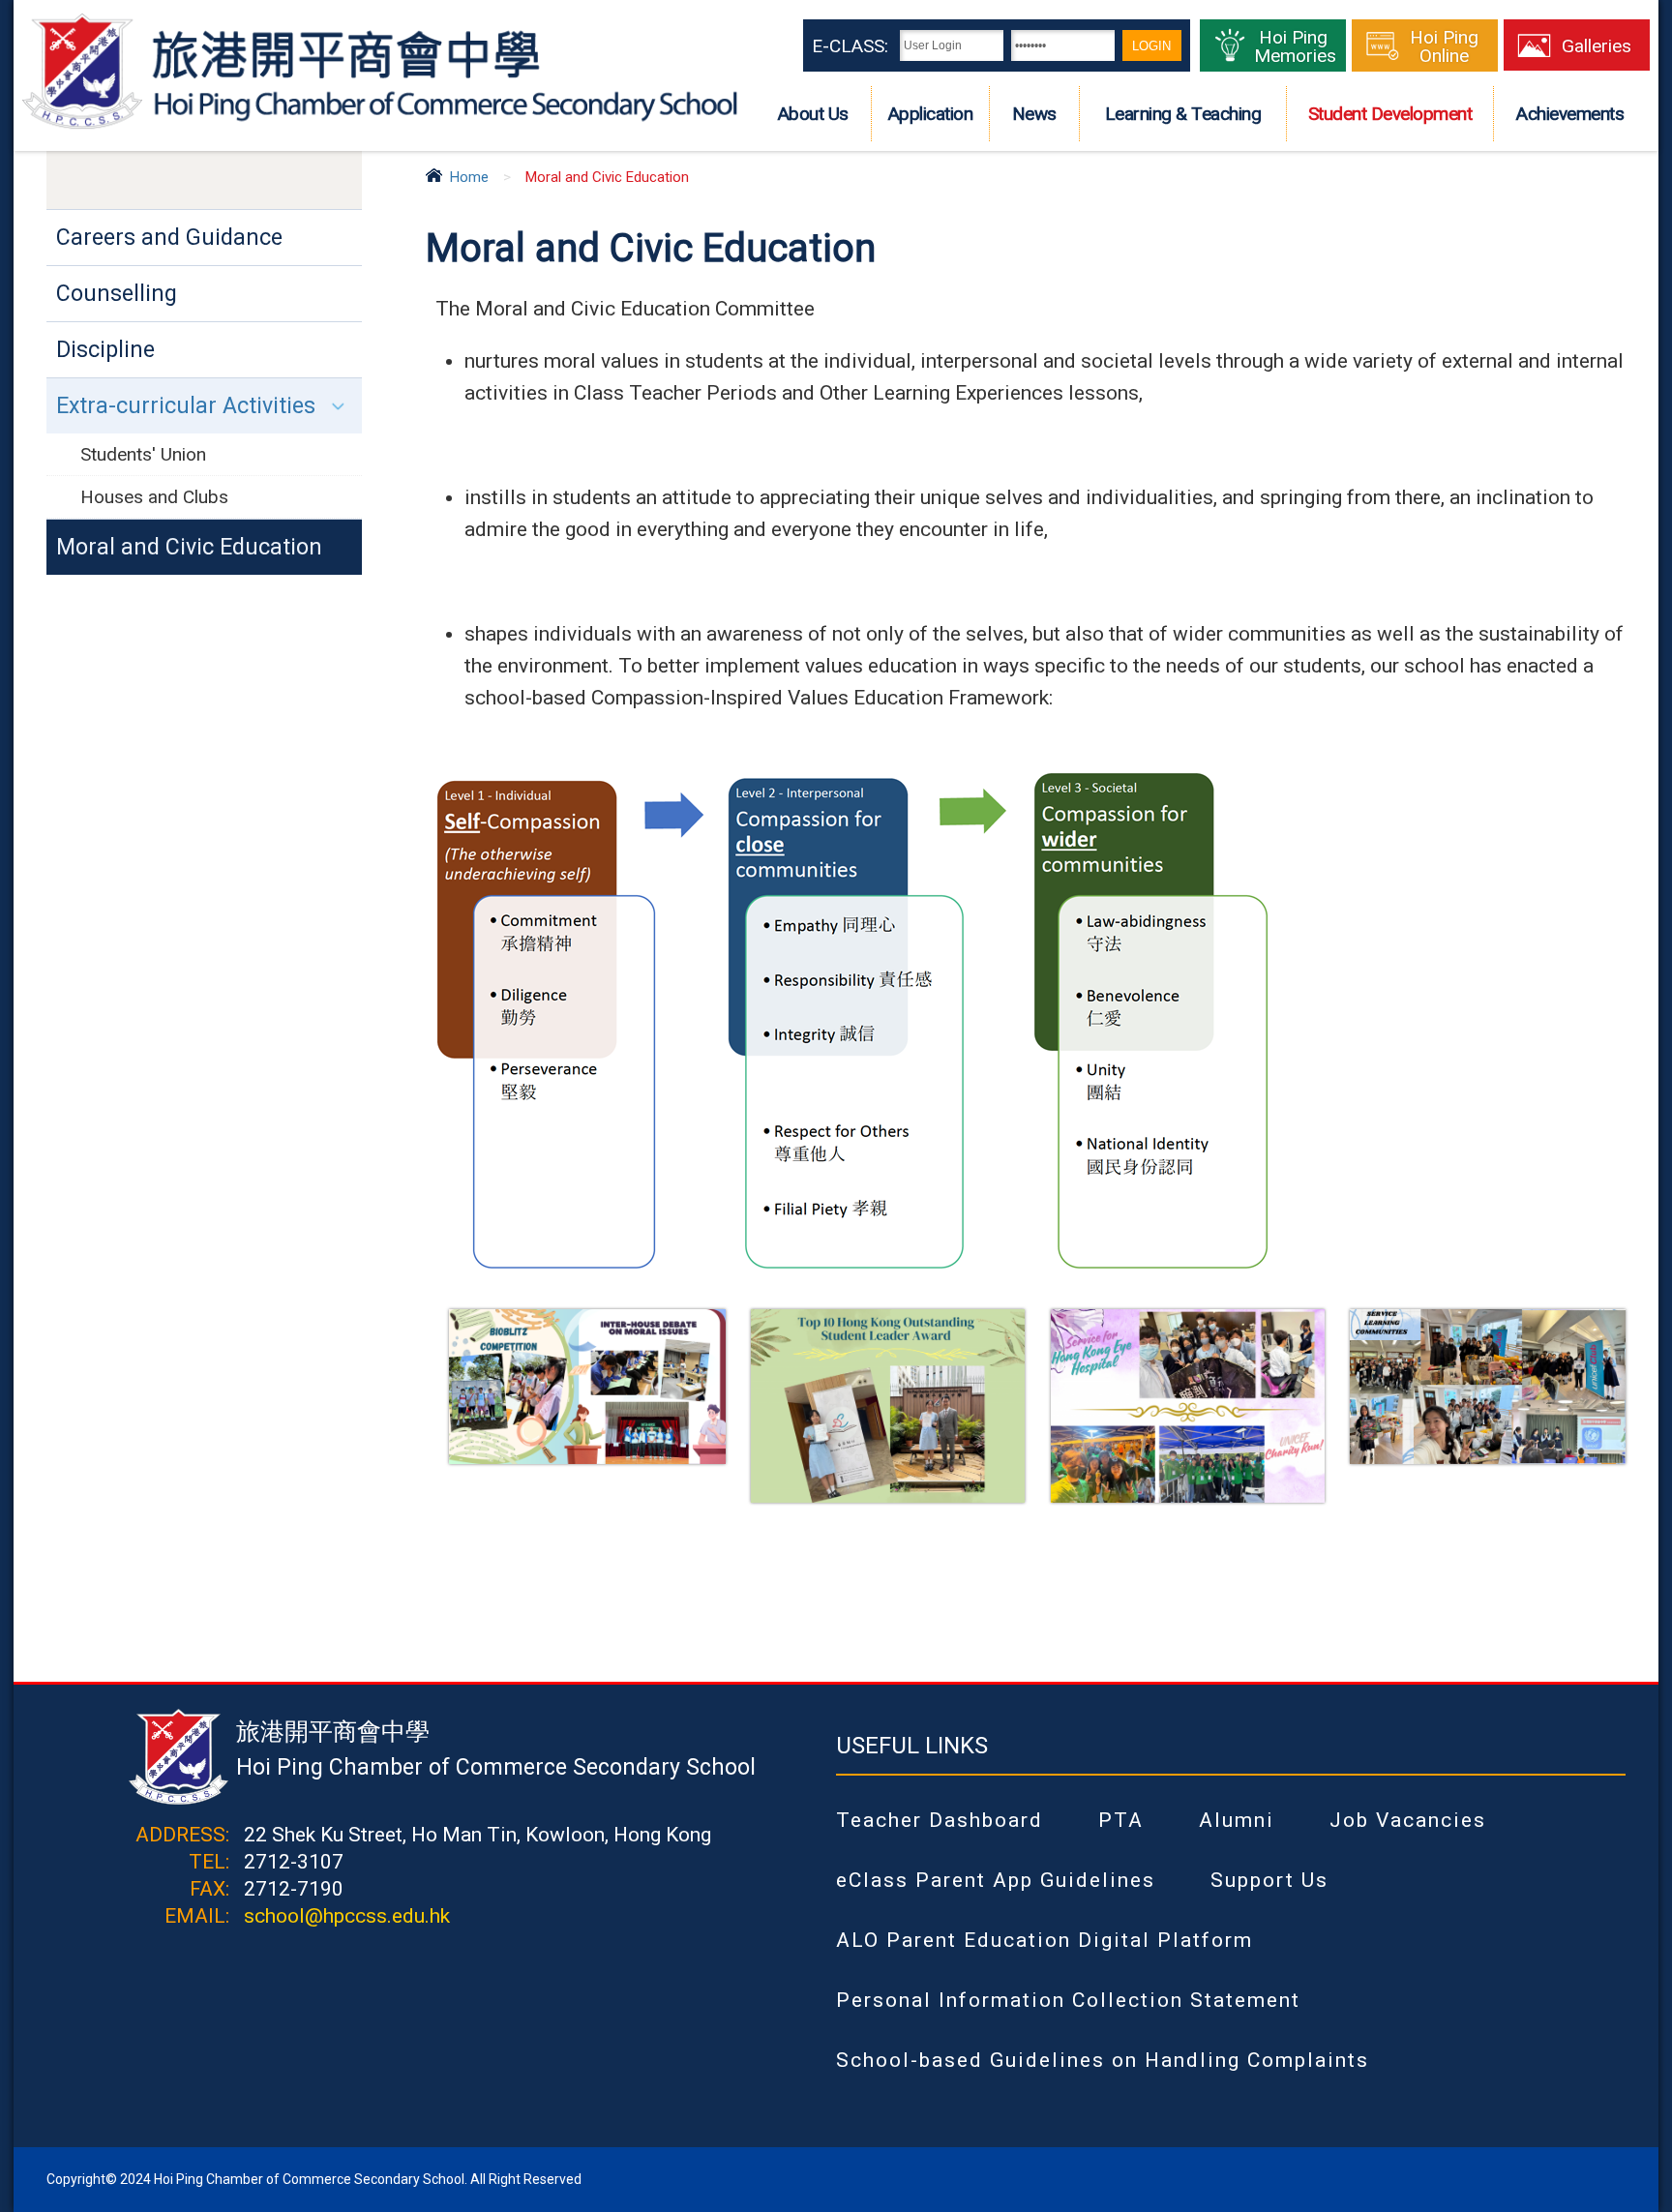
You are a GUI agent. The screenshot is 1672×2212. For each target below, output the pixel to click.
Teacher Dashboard (940, 1820)
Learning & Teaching (1183, 114)
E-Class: (850, 46)
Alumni (1237, 1820)
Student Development (1390, 114)
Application (931, 114)
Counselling (117, 294)
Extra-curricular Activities (186, 406)
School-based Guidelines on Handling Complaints (1103, 2060)
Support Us (1269, 1880)
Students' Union (143, 454)
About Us (813, 114)
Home (469, 177)
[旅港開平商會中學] (380, 127)
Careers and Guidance (169, 238)
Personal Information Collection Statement (1068, 2000)
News (1034, 114)
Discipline (105, 350)
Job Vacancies (1408, 1820)
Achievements (1570, 114)
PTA (1121, 1820)
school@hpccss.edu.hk (347, 1916)
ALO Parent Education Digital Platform (1045, 1940)
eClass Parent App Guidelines (996, 1880)
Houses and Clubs (154, 497)
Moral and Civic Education (189, 547)
